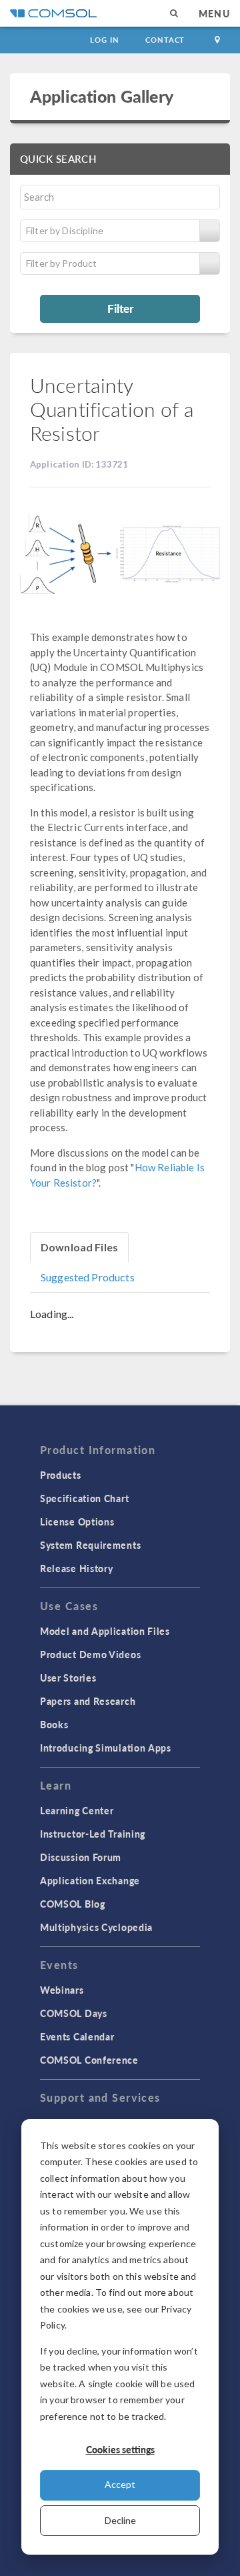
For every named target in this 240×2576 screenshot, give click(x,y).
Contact (165, 40)
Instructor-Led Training (93, 1834)
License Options (77, 1521)
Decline (120, 2520)
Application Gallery (102, 96)
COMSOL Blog (73, 1904)
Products (61, 1475)
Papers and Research (88, 1701)
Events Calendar (77, 2036)
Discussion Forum (81, 1857)
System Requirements (90, 1545)
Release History (77, 1568)
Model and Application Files (105, 1631)
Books (54, 1724)
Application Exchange (90, 1880)
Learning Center (77, 1810)
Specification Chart (84, 1498)
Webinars (62, 1990)
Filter (120, 308)
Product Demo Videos (90, 1654)
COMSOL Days (74, 2013)
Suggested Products (88, 1277)
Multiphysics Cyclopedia (96, 1927)
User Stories (68, 1678)
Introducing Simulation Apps (106, 1748)
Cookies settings (120, 2449)
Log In (104, 40)
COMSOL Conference (89, 2060)
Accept (120, 2484)
